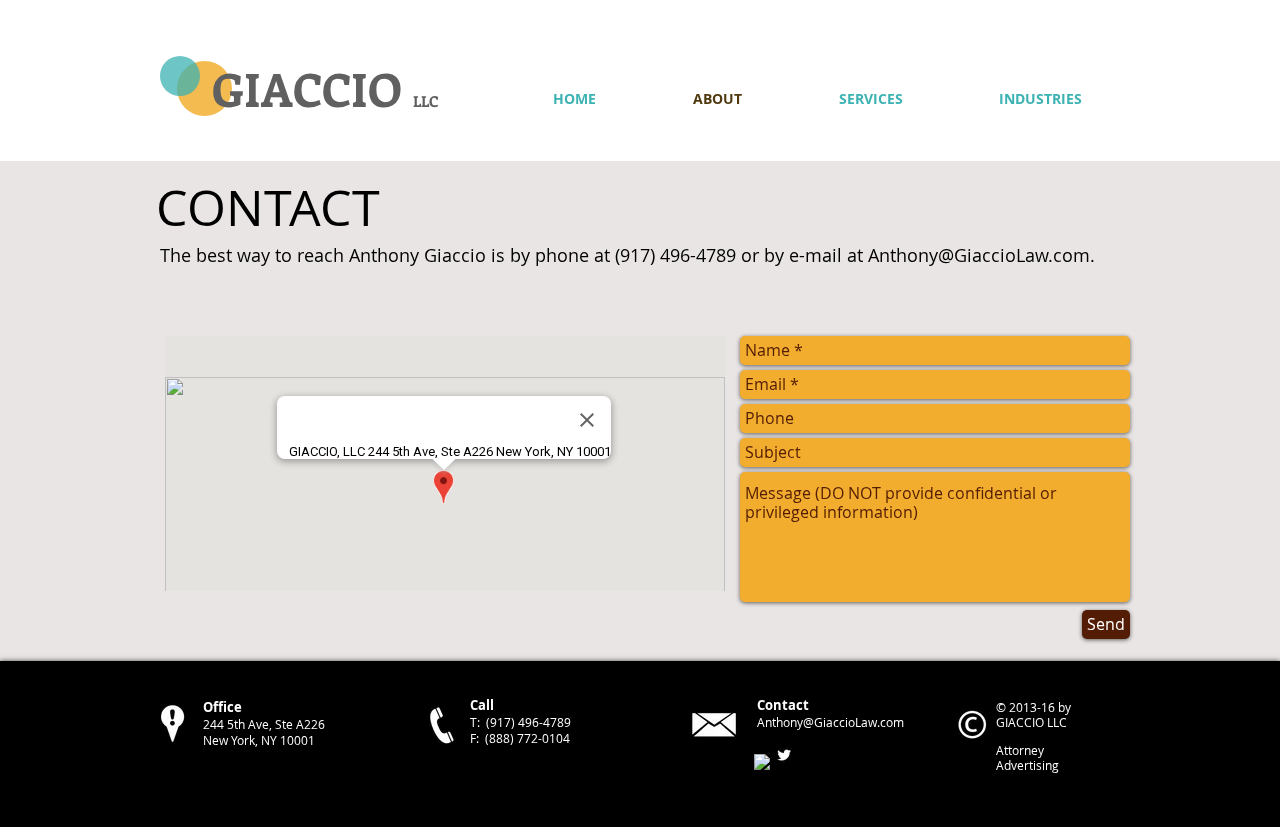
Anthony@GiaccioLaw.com (979, 255)
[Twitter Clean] (784, 755)
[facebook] (762, 762)
